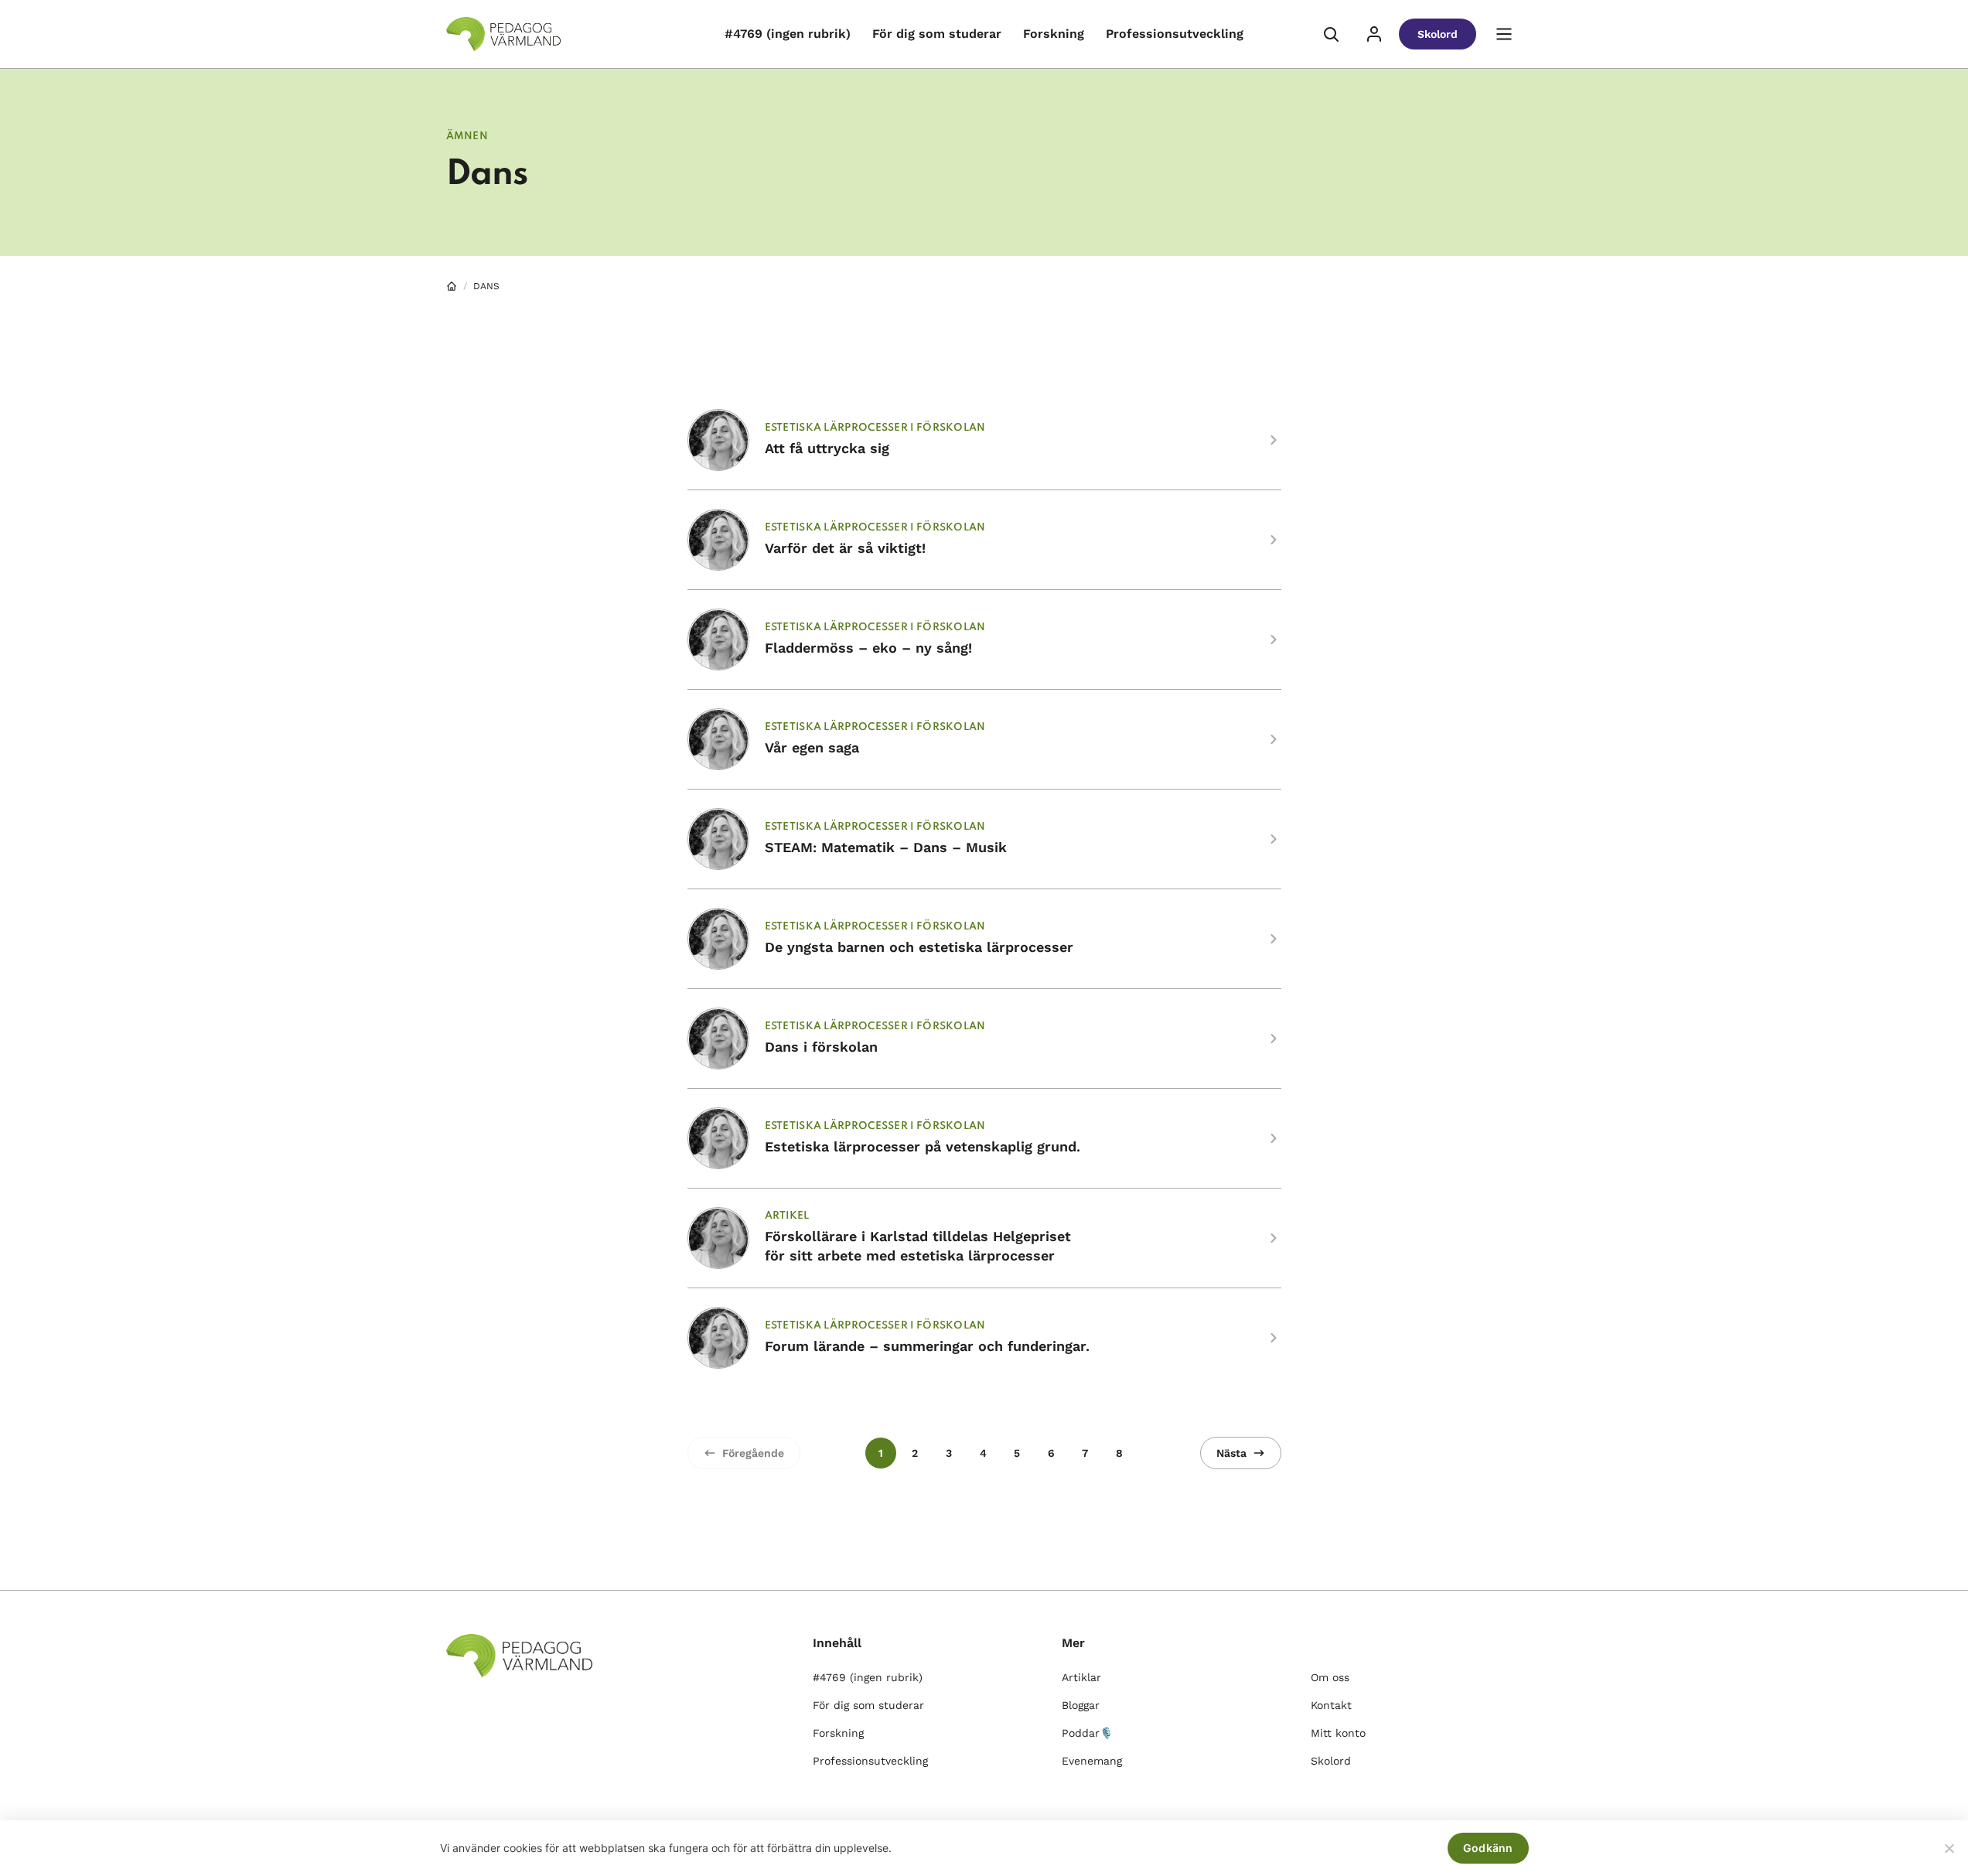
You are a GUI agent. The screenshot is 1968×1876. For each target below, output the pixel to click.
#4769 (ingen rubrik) (788, 34)
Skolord (1438, 34)
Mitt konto (1338, 1733)
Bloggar (1081, 1705)
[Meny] (1504, 34)
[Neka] (1949, 1848)
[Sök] (1331, 34)
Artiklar (1081, 1677)
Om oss (1330, 1677)
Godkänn (1488, 1848)
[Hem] (452, 286)
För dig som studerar (937, 34)
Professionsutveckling (1175, 34)
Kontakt (1331, 1705)
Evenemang (1092, 1761)
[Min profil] (1374, 34)
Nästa (1231, 1453)
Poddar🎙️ (1087, 1733)
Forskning (1054, 34)
